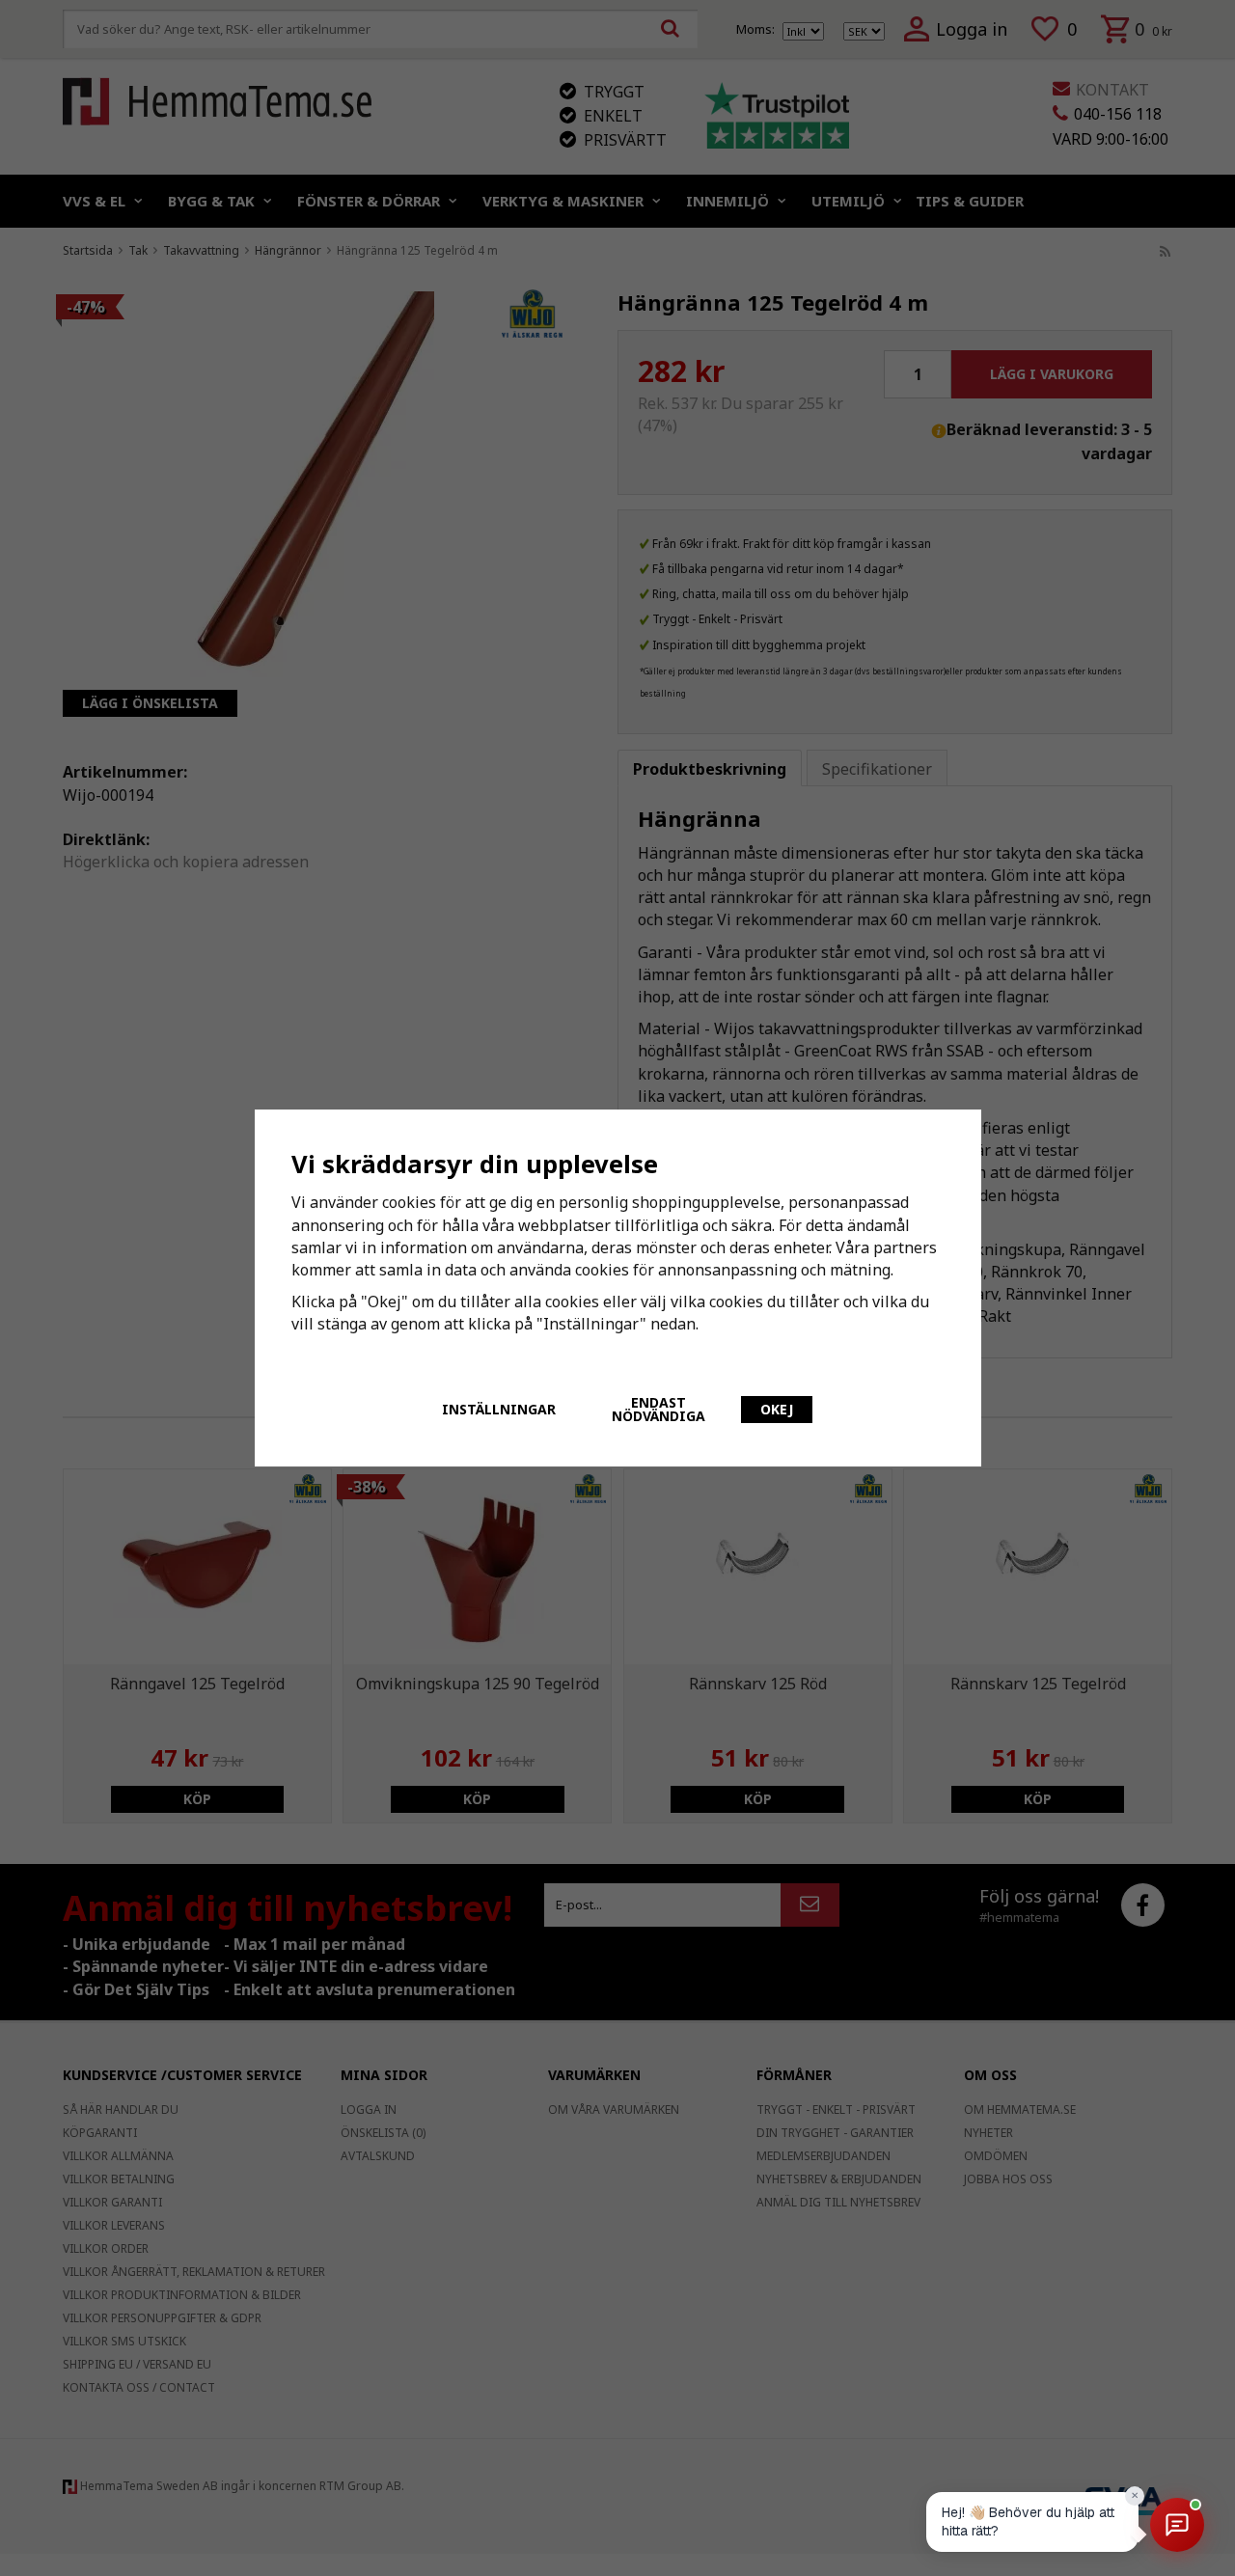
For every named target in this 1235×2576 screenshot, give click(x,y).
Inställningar (499, 1409)
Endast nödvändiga (659, 1409)
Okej (777, 1409)
